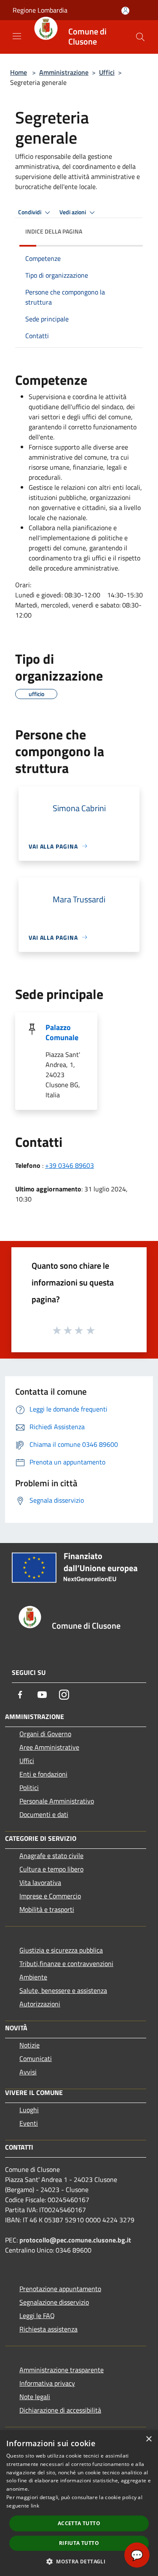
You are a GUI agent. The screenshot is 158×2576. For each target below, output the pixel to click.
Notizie (29, 2045)
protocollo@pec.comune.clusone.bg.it (75, 2240)
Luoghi (29, 2110)
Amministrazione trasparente (62, 2370)
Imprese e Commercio (50, 1896)
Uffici (107, 72)
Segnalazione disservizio (54, 2302)
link (35, 2506)
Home (19, 72)
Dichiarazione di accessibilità (60, 2410)
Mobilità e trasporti (47, 1909)
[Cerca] (140, 37)
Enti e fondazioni (43, 1774)
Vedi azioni (73, 212)
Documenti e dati (44, 1814)
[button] (79, 2561)
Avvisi (28, 2072)
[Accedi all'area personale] (125, 11)
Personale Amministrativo (57, 1801)
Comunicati (36, 2058)
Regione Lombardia (40, 10)
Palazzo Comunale (62, 1032)
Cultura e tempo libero (51, 1869)
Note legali (35, 2397)
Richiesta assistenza (48, 2329)
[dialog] (79, 2503)
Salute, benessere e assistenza (63, 1990)
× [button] (149, 2439)
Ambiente (33, 1977)
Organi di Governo (45, 1734)
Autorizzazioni (40, 2004)
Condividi (30, 212)
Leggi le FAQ (37, 2316)
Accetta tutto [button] (79, 2523)
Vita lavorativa (40, 1882)
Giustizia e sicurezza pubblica (61, 1950)
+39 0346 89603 (70, 1165)
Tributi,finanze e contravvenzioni (66, 1964)
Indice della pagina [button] (54, 231)
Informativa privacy (47, 2383)
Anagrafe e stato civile (51, 1856)
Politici (29, 1787)
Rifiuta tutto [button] (79, 2543)
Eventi (29, 2123)
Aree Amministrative (49, 1747)
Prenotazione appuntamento (60, 2289)
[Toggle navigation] (17, 36)
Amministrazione (64, 72)
